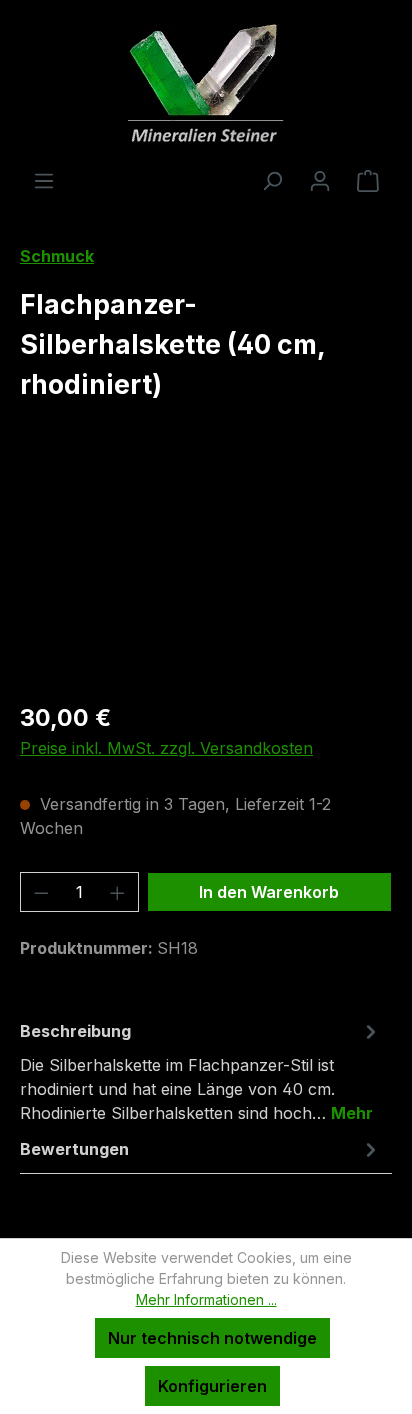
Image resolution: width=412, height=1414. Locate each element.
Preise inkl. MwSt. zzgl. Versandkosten (166, 748)
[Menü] (44, 180)
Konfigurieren (212, 1386)
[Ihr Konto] (320, 180)
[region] (206, 572)
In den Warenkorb (269, 892)
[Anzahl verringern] (41, 892)
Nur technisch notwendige (212, 1338)
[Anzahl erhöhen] (118, 892)
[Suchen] (272, 180)
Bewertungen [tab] (74, 1149)
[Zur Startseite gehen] (206, 84)
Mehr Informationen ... (206, 1299)
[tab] (201, 1071)
